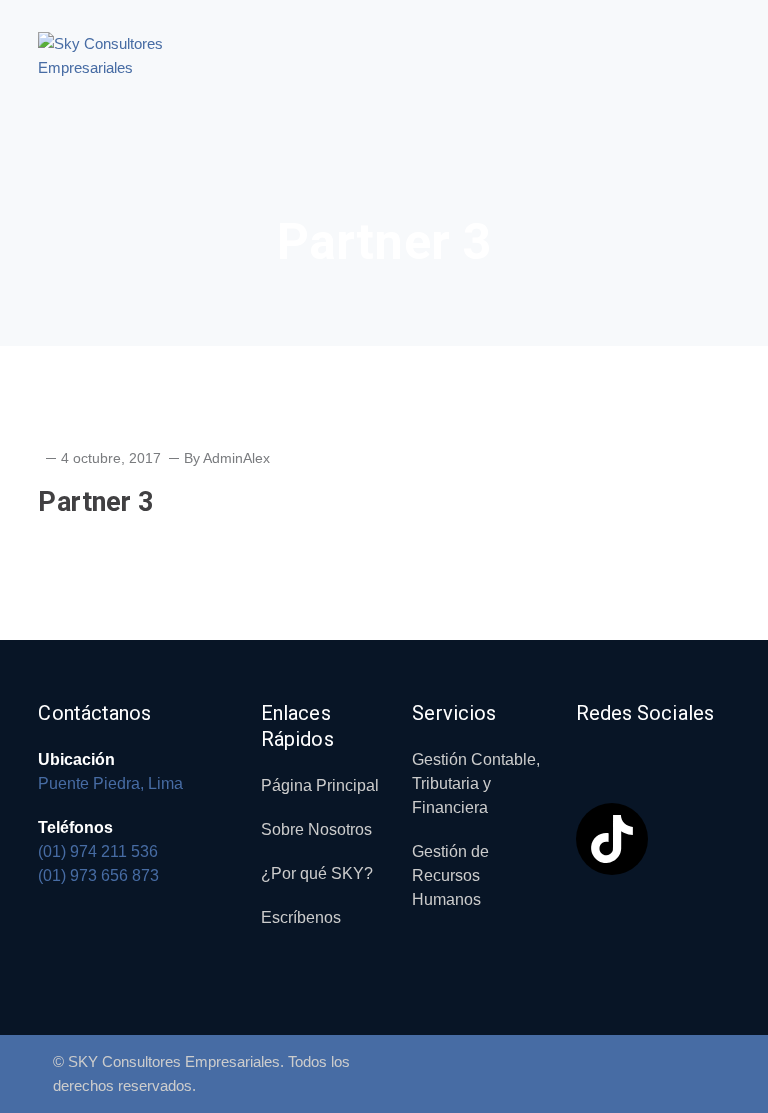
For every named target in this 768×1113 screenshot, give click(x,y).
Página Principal (320, 785)
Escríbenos (301, 917)
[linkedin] (641, 748)
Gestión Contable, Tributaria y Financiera (476, 783)
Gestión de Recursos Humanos (450, 875)
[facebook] (591, 748)
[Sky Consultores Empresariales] (128, 54)
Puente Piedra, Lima (110, 783)
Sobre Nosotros (316, 829)
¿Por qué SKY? (317, 873)
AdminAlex (236, 458)
